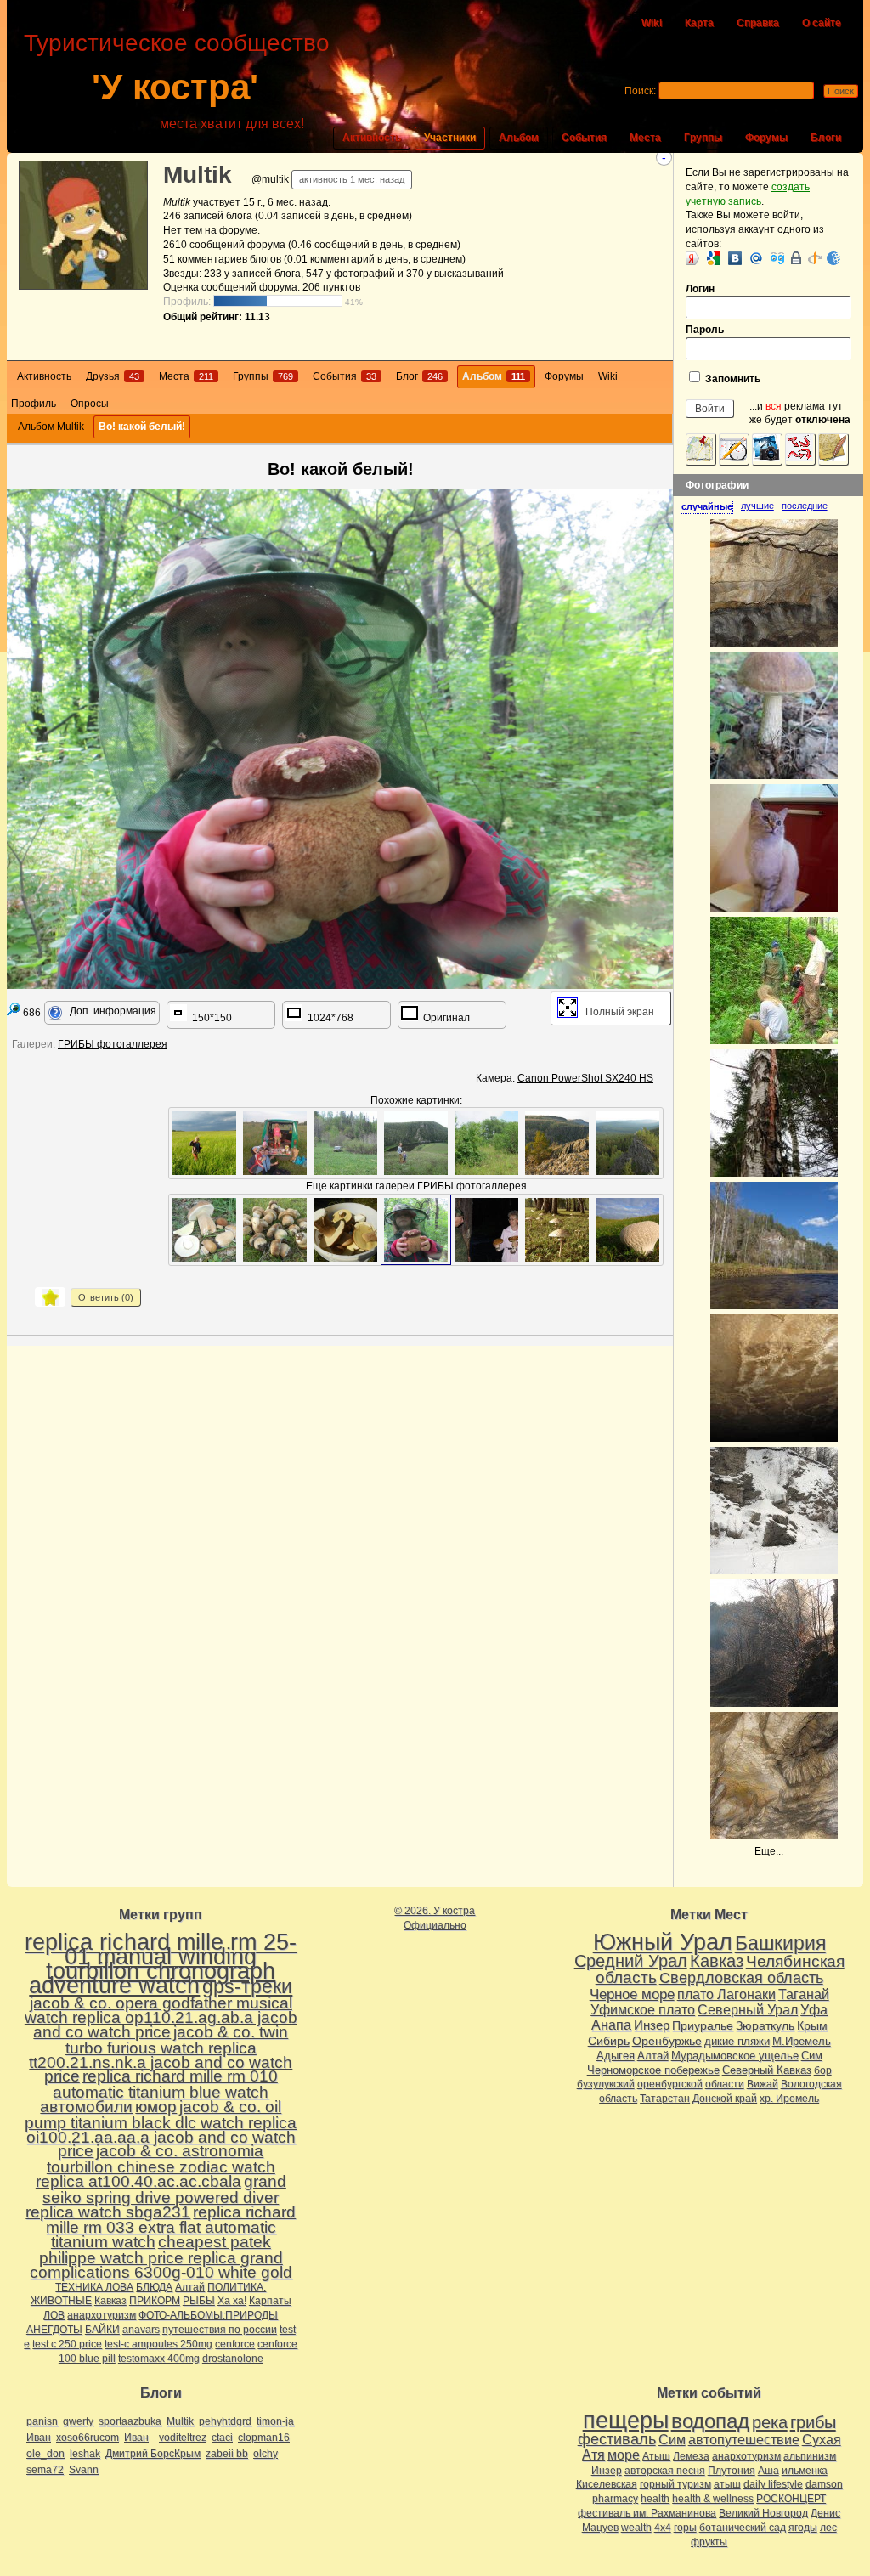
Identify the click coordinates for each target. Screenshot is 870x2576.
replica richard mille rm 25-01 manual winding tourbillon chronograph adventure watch (161, 1963)
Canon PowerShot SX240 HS (585, 1078)
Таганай (804, 1994)
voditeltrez (183, 2438)
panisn (42, 2421)
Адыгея (616, 2056)
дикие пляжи (737, 2041)
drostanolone (233, 2359)
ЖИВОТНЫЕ (61, 2301)
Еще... (769, 1851)
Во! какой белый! (142, 427)
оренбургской (670, 2084)
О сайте (822, 23)
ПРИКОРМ (155, 2301)
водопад (710, 2421)
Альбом (519, 138)
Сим (812, 2056)
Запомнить (732, 379)
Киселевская (607, 2484)
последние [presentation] (805, 506)
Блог (419, 376)
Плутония (732, 2471)
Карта (699, 23)
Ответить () (106, 1297)
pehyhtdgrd (225, 2421)
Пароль (705, 330)
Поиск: (640, 91)
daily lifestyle (773, 2484)
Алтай (190, 2287)
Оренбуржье (667, 2041)
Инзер (652, 2025)
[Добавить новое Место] (701, 449)
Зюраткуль (765, 2025)
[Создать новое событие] (734, 449)
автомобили (86, 2107)
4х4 (663, 2528)
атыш (727, 2484)
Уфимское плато (643, 2009)
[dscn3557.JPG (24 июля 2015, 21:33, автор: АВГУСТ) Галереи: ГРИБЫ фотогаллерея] (204, 1230)
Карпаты (270, 2301)
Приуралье (703, 2025)
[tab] (711, 506)
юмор (156, 2107)
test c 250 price (67, 2344)
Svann (84, 2470)
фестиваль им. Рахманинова (647, 2513)
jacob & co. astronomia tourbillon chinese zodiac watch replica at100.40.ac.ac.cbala (155, 2166)
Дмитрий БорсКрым (153, 2454)
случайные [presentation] (707, 506)
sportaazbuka (130, 2421)
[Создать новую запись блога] (833, 449)
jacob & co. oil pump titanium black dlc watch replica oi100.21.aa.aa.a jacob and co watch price (161, 2129)
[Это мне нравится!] (50, 1297)
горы (685, 2528)
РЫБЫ (199, 2301)
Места (645, 138)
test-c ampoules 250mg (158, 2344)
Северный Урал (748, 2009)
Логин (700, 289)
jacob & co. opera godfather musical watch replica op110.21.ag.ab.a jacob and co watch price (161, 2017)
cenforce (235, 2344)
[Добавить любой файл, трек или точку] (800, 449)
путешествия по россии (220, 2330)
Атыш (656, 2456)
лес (828, 2528)
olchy (266, 2454)
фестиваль (617, 2439)
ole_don (45, 2454)
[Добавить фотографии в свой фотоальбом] (767, 449)
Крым (812, 2025)
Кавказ (110, 2301)
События (584, 138)
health (655, 2499)
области (725, 2084)
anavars (141, 2330)
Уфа (814, 2009)
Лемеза (691, 2456)
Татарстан (665, 2099)
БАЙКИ (102, 2330)
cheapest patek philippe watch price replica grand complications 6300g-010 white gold (161, 2257)
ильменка (805, 2471)
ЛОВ (54, 2315)
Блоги (826, 138)
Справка (758, 23)
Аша (768, 2471)
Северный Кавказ (767, 2070)
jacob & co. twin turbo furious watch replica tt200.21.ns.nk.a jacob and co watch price (161, 2054)
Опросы (90, 404)
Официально (435, 1925)
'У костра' (175, 87)
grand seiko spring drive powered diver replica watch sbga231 (156, 2197)
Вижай (763, 2084)
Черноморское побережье (653, 2070)
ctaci (222, 2438)
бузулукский (606, 2084)
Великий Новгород (763, 2513)
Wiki (652, 23)
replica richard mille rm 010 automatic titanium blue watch (165, 2084)
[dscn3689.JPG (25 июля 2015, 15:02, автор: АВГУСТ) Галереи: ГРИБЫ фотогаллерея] (345, 1230)
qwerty (78, 2421)
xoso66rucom (88, 2438)
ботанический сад (743, 2528)
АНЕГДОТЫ (54, 2330)
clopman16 (264, 2438)
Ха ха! (232, 2301)
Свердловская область (741, 1978)
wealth (636, 2528)
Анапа (611, 2025)
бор (823, 2070)
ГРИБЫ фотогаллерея (113, 1044)
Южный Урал (663, 1942)
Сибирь (609, 2041)
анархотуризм (102, 2315)
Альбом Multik (51, 427)
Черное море (632, 1994)
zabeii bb (227, 2454)
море (624, 2455)
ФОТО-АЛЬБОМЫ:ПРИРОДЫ (208, 2315)
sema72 (45, 2470)
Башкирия (780, 1943)
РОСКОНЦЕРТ (791, 2499)
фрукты (709, 2542)
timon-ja (275, 2421)
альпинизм (810, 2456)
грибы (813, 2422)
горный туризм (675, 2484)
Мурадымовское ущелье (735, 2056)
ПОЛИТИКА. (237, 2287)
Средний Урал (631, 1961)
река (770, 2422)
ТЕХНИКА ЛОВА (94, 2287)
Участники (450, 138)
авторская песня (665, 2471)
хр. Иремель (789, 2099)
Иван (39, 2438)
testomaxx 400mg (159, 2359)
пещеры (626, 2421)
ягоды (803, 2528)
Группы (703, 138)
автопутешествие (744, 2440)
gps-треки (247, 1986)
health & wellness (713, 2499)
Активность (372, 138)
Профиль (34, 404)
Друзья (113, 376)
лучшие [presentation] (757, 506)
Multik (198, 175)
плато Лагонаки (726, 1994)
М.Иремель (802, 2041)
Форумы (766, 138)
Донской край (725, 2099)
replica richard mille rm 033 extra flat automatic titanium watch (171, 2227)
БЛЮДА (154, 2287)
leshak (85, 2454)
